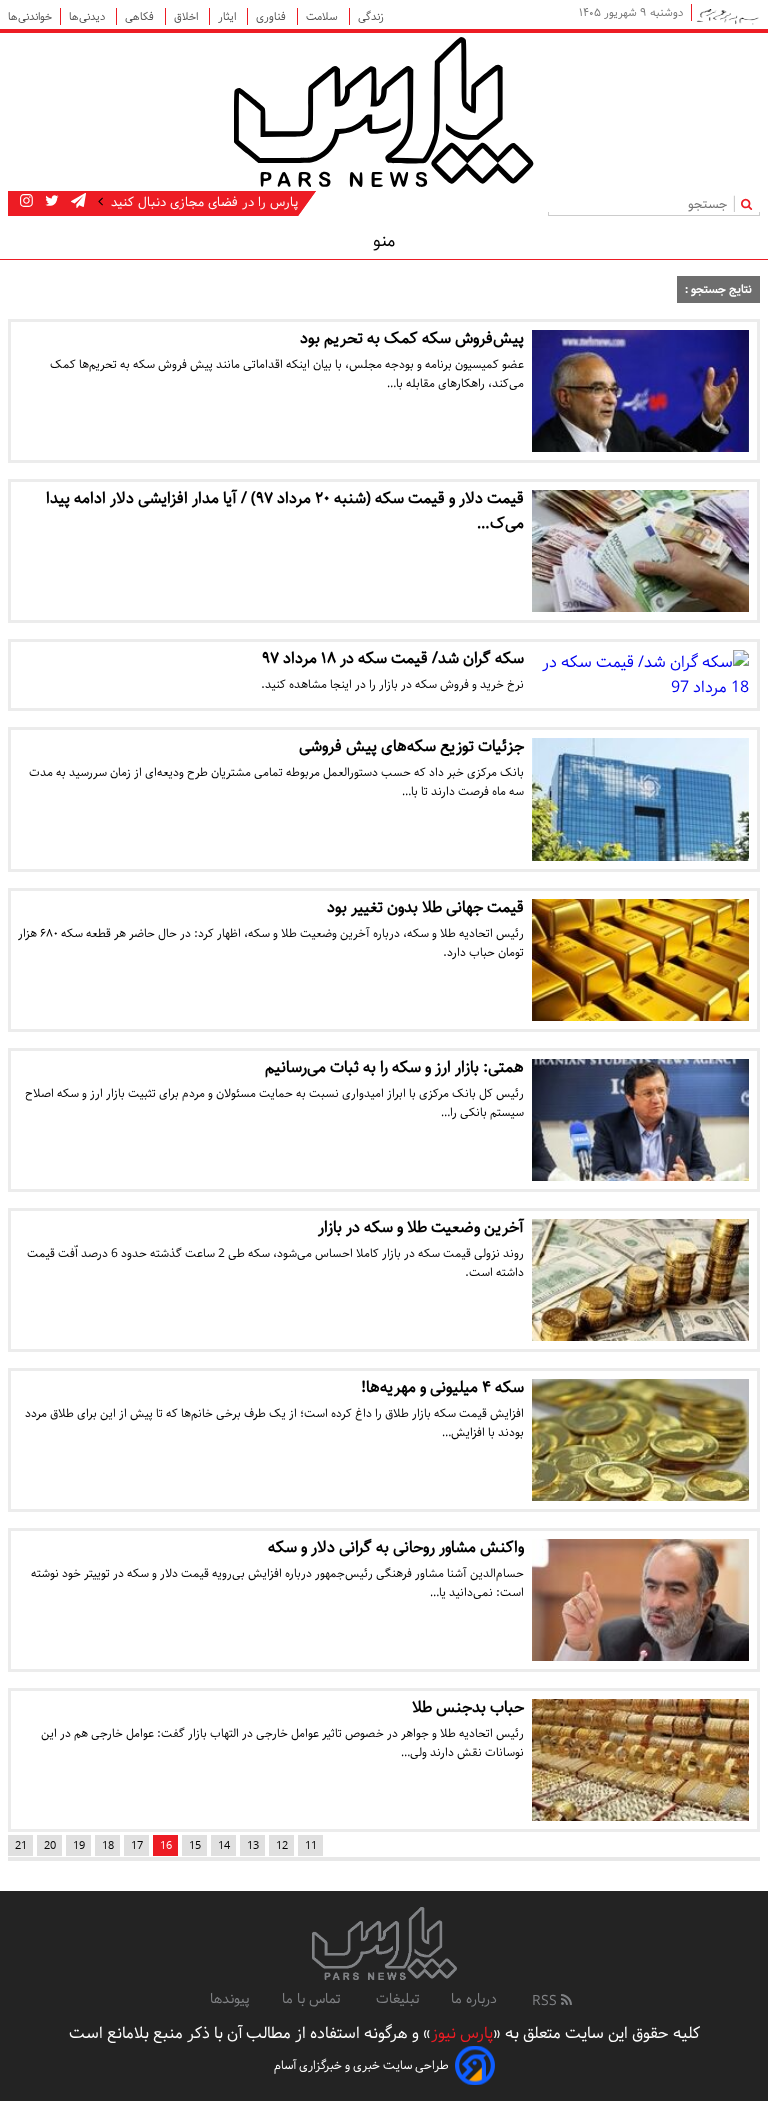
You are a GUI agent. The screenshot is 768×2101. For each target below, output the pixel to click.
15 (195, 1845)
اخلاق (187, 16)
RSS (546, 2001)
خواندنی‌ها (30, 16)
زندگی (371, 16)
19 (79, 1845)
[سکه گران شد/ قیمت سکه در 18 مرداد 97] (640, 675)
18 (108, 1845)
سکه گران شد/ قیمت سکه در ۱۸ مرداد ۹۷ (393, 658)
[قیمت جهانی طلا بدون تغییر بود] (640, 960)
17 (137, 1845)
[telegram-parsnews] (76, 202)
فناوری (272, 16)
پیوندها (230, 1999)
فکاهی (141, 16)
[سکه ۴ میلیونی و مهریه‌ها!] (640, 1440)
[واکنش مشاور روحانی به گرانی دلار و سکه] (640, 1600)
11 (311, 1845)
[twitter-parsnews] (50, 202)
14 (224, 1845)
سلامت (323, 16)
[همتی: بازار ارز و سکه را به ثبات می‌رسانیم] (640, 1120)
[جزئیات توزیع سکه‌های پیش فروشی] (640, 799)
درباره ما (474, 1999)
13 (253, 1845)
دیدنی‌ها (88, 16)
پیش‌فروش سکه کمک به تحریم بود (412, 338)
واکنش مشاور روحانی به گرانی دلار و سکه (396, 1547)
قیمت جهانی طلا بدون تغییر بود (425, 907)
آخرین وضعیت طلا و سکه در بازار (421, 1227)
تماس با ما (313, 1999)
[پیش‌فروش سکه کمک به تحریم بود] (640, 391)
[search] (750, 203)
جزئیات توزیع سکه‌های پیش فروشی (411, 746)
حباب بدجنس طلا (468, 1707)
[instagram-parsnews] (26, 202)
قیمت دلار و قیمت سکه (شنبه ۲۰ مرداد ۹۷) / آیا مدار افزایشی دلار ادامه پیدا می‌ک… (285, 511)
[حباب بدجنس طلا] (640, 1760)
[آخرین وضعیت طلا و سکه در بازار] (640, 1280)
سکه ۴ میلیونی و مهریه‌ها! (442, 1387)
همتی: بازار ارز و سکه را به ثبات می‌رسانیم (394, 1067)
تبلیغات (397, 1999)
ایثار (228, 16)
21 (21, 1845)
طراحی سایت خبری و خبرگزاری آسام (361, 2065)
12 (282, 1845)
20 (50, 1845)
